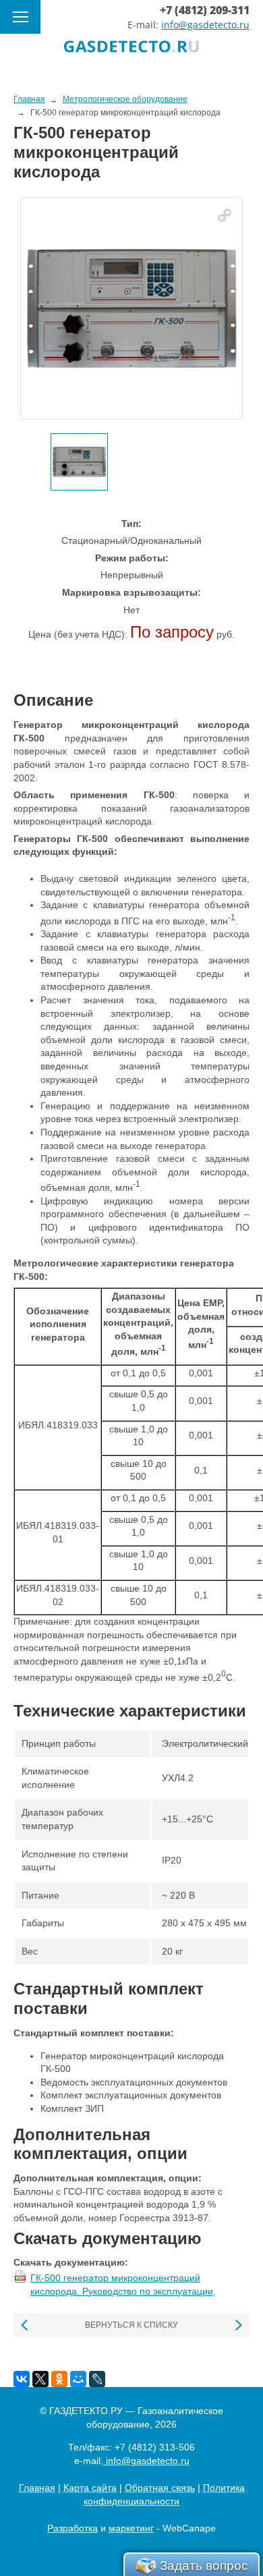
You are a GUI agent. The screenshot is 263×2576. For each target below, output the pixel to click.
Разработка (72, 2528)
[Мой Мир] (78, 2379)
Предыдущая (25, 2325)
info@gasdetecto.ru (205, 25)
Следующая (238, 2325)
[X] (40, 2379)
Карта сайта (90, 2488)
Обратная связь (160, 2488)
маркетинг (131, 2528)
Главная (37, 2488)
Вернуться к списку (131, 2325)
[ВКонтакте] (22, 2379)
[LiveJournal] (97, 2379)
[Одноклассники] (59, 2379)
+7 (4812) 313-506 (155, 2447)
